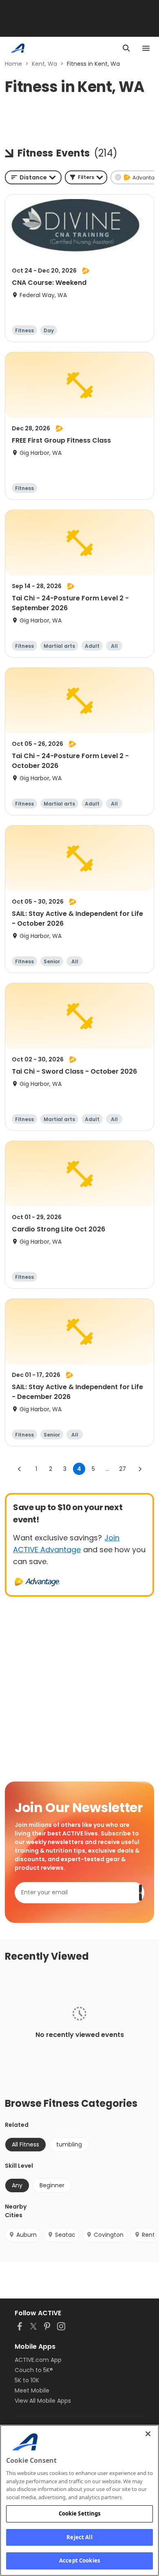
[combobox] (33, 177)
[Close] (148, 2434)
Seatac (65, 2235)
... (107, 1469)
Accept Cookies (79, 2560)
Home (13, 64)
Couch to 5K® (34, 2370)
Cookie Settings (80, 2513)
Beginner (52, 2185)
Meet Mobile (32, 2390)
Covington (109, 2235)
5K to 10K (27, 2380)
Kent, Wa (44, 64)
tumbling (69, 2144)
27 (123, 1469)
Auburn (26, 2235)
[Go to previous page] (20, 1469)
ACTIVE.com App (38, 2360)
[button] (86, 177)
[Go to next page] (140, 1469)
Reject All (79, 2537)
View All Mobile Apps (43, 2401)
